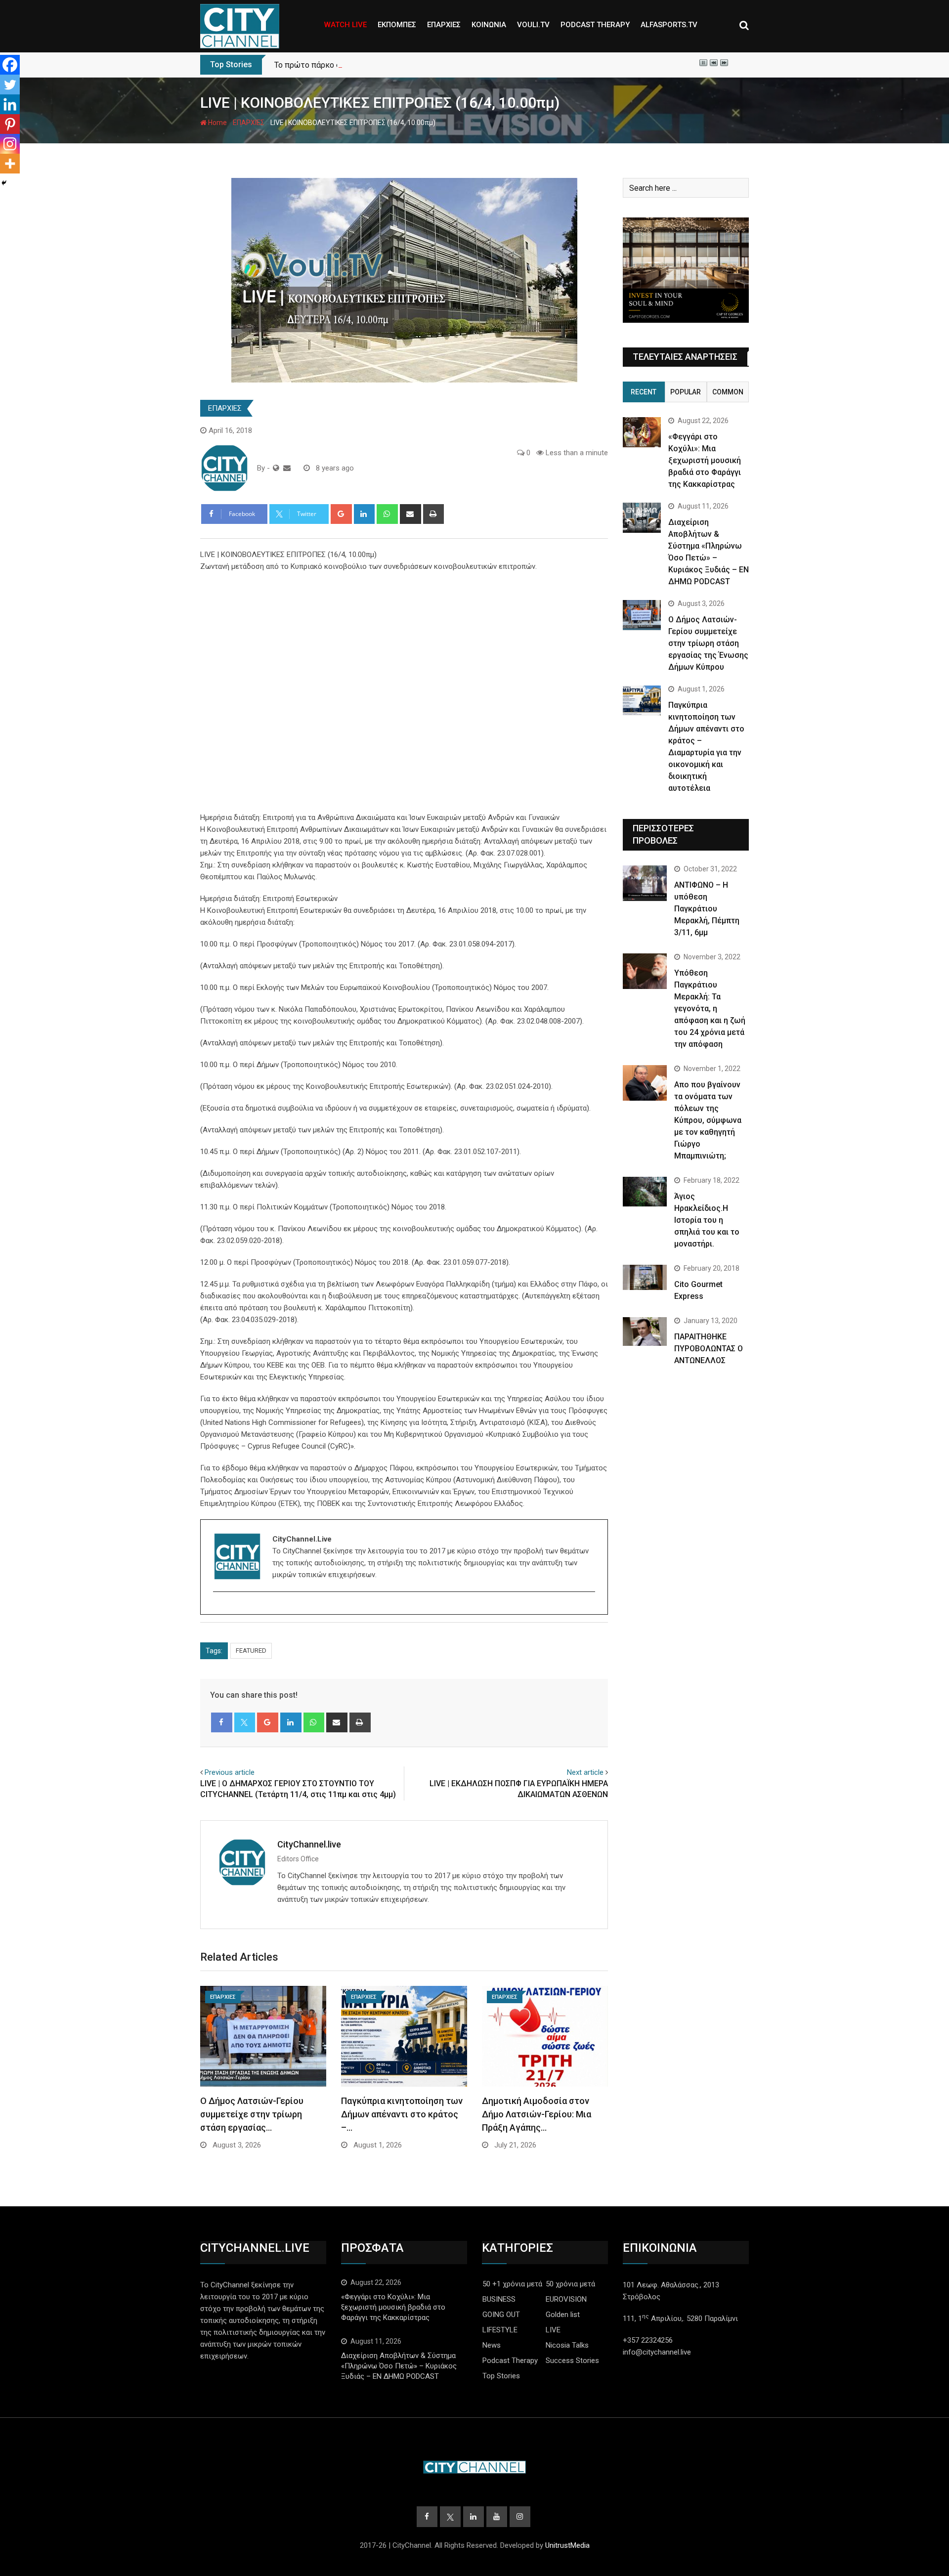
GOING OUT (501, 2315)
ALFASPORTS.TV (669, 25)
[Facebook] (10, 65)
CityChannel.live (309, 1844)
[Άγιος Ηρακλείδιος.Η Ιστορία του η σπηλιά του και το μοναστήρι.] (645, 1191)
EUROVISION (566, 2299)
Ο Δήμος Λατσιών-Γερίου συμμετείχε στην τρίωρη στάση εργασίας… (252, 2114)
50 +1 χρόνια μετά (512, 2284)
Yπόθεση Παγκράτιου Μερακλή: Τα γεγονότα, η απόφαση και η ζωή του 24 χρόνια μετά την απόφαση (710, 1009)
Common (728, 392)
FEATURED (251, 1651)
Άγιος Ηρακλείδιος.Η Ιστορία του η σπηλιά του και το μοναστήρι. (707, 1220)
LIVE (553, 2330)
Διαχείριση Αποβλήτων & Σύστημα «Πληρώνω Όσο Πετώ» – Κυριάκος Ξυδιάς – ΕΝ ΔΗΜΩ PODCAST (399, 2366)
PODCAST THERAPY (595, 25)
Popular (686, 392)
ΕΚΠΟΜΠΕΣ (397, 25)
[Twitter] (10, 85)
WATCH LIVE (345, 25)
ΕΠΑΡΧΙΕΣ (444, 25)
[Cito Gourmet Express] (645, 1277)
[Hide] (4, 183)
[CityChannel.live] (287, 468)
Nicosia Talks (567, 2345)
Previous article (230, 1772)
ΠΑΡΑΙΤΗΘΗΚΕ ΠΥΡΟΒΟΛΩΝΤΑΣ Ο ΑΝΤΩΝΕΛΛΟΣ (709, 1349)
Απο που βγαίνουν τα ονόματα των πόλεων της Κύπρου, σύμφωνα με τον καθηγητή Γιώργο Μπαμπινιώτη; (708, 1120)
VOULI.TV (533, 25)
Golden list (563, 2315)
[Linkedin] (10, 104)
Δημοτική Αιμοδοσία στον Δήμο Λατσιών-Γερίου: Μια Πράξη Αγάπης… (537, 2114)
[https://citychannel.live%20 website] (276, 468)
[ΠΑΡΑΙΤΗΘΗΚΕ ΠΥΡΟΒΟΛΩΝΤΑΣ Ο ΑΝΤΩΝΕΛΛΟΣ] (645, 1331)
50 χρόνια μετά (570, 2284)
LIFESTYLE (500, 2330)
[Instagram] (10, 144)
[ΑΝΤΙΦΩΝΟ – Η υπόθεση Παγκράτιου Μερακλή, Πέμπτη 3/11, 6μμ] (645, 883)
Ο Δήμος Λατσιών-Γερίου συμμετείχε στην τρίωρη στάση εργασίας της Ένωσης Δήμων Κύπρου (708, 643)
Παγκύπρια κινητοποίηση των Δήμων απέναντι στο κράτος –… (402, 2114)
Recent (644, 392)
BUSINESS (499, 2299)
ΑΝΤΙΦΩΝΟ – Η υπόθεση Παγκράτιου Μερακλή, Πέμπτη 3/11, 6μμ (707, 909)
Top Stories (501, 2376)
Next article (585, 1772)
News (492, 2345)
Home (217, 123)
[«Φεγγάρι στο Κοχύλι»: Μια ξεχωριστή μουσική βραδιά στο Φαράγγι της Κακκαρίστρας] (642, 432)
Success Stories (572, 2361)
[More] (10, 164)
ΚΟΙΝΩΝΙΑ (489, 25)
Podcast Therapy (510, 2361)
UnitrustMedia (567, 2545)
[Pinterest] (10, 124)
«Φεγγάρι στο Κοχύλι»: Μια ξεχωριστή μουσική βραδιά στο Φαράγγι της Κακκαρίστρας (705, 460)
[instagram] (219, 1609)
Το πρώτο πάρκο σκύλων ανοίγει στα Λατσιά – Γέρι (367, 65)
